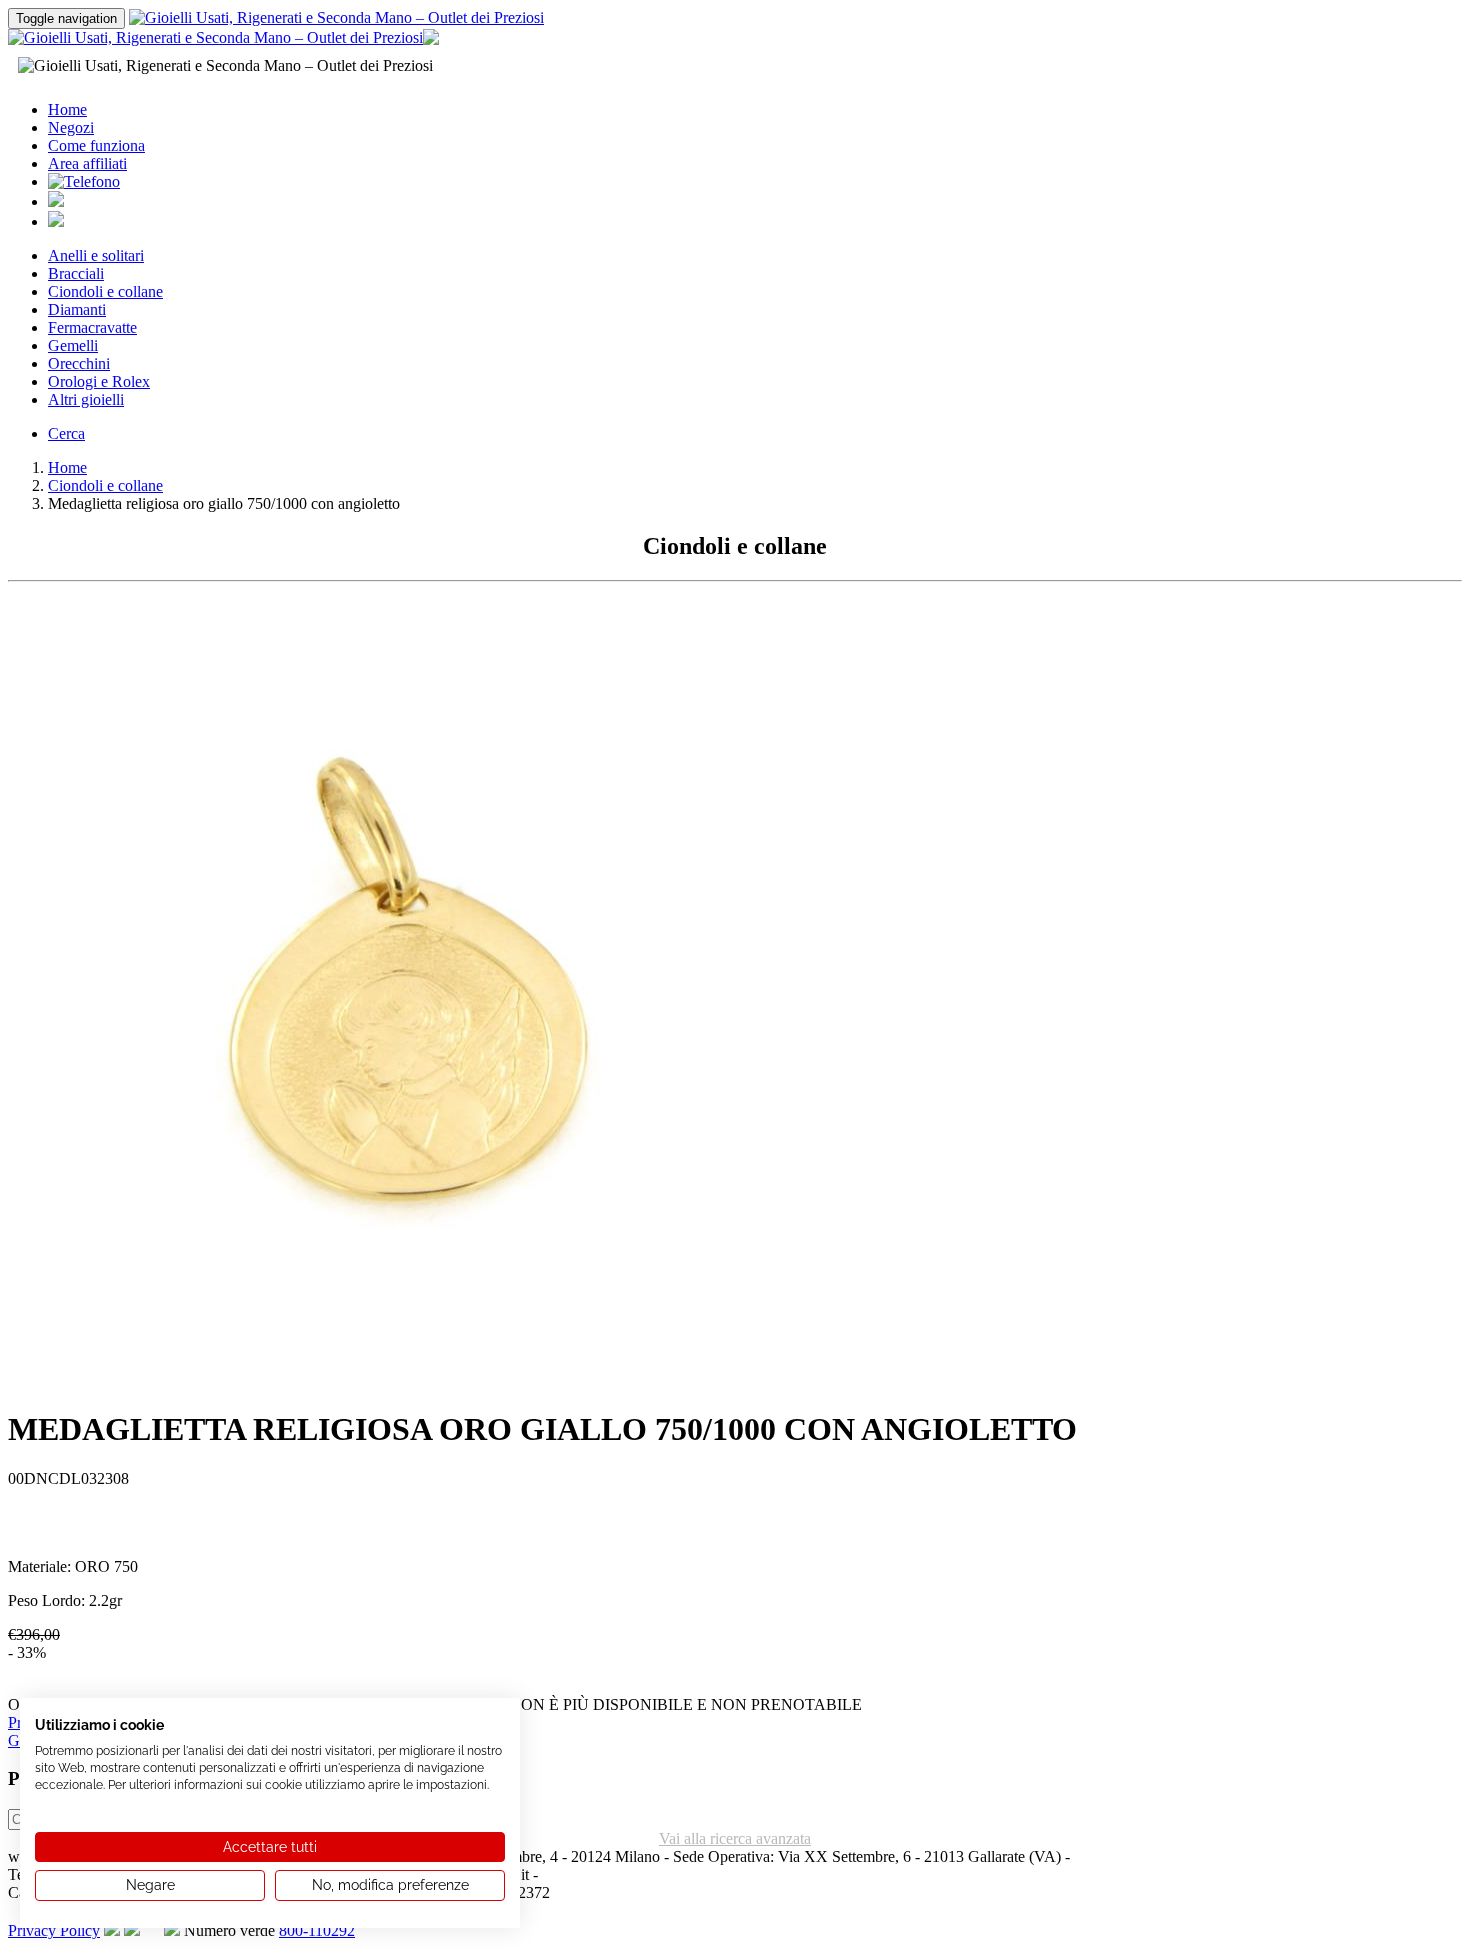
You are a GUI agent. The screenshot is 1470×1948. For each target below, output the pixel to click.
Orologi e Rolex (99, 381)
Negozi (71, 127)
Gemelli (73, 345)
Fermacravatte (92, 327)
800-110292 (317, 1930)
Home (67, 109)
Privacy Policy (54, 1930)
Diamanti (77, 309)
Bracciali (76, 273)
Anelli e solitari (96, 255)
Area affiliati (87, 163)
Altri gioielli (86, 399)
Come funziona (96, 145)
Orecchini (79, 363)
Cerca (66, 433)
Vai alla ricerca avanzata (735, 1838)
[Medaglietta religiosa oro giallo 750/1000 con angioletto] (408, 1384)
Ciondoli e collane (105, 291)
